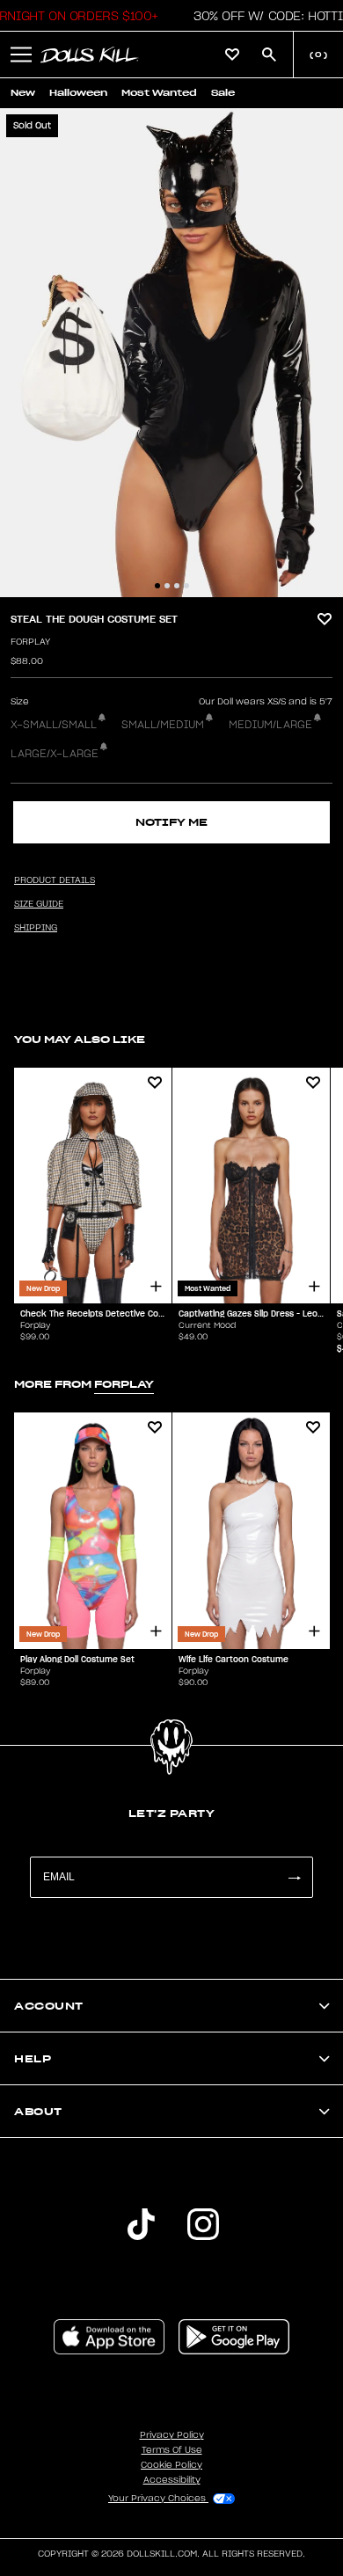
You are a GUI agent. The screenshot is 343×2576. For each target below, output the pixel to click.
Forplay (30, 642)
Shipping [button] (36, 928)
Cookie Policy (171, 2465)
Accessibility (172, 2480)
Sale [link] (223, 93)
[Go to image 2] (167, 586)
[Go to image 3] (177, 586)
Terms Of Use (172, 2450)
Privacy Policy (172, 2435)
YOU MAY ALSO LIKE (80, 1039)
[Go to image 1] (157, 586)
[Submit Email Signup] (294, 1877)
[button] (21, 55)
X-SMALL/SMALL (54, 725)
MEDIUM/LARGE (270, 725)
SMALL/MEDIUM (163, 725)
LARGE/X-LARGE (55, 754)
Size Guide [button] (39, 904)
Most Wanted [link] (159, 93)
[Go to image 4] (186, 586)
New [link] (23, 93)
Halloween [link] (78, 93)
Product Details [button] (55, 880)
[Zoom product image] (171, 353)
